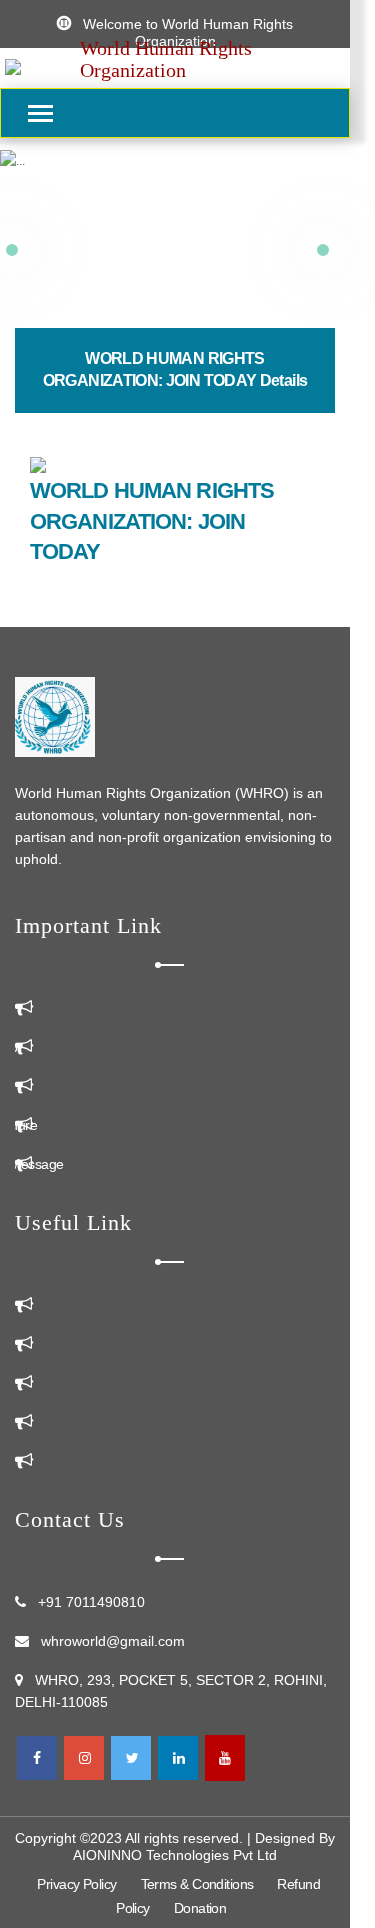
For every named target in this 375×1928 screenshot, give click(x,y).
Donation (200, 1908)
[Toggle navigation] (41, 114)
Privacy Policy (76, 1884)
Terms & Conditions (197, 1884)
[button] (322, 250)
